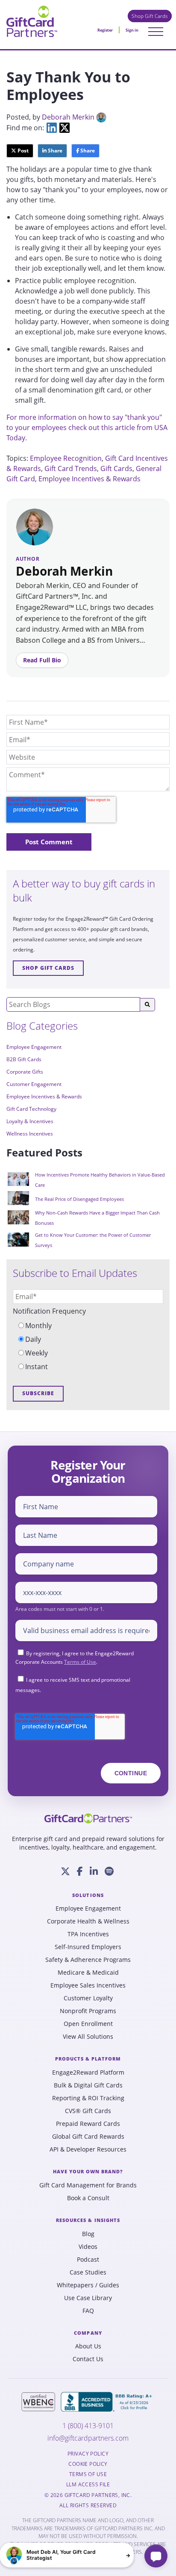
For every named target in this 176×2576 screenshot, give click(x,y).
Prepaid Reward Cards (88, 2124)
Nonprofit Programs (88, 2011)
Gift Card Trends (71, 468)
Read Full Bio (42, 660)
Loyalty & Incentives (30, 1121)
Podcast (88, 2260)
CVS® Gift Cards (88, 2111)
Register (105, 30)
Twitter (65, 128)
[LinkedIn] (94, 1871)
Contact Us (88, 2359)
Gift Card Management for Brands (88, 2185)
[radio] (88, 1326)
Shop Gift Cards (150, 16)
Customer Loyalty (88, 1998)
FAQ (88, 2311)
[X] (65, 1871)
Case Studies (88, 2272)
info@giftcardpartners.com (88, 2438)
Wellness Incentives (30, 1134)
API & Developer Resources (88, 2149)
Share (54, 151)
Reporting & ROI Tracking (88, 2098)
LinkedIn (52, 128)
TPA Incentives (88, 1934)
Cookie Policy (88, 2464)
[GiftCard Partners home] (88, 1818)
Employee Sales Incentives (88, 1985)
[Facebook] (80, 1871)
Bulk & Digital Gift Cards (88, 2085)
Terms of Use (80, 1662)
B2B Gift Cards (24, 1059)
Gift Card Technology (31, 1109)
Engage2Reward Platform (88, 2073)
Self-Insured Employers (88, 1947)
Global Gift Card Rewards (88, 2137)
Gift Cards (116, 468)
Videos (88, 2247)
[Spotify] (109, 1871)
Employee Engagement (34, 1047)
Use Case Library (88, 2298)
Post (22, 151)
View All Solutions (88, 2037)
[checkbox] (88, 1346)
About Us (88, 2346)
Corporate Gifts (25, 1072)
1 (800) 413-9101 (88, 2426)
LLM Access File (88, 2485)
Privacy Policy (88, 2454)
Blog (88, 2234)
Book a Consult (88, 2198)
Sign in (132, 30)
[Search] (147, 1005)
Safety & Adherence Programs (88, 1960)
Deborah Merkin (68, 117)
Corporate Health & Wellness (88, 1921)
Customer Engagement (34, 1084)
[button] (67, 2555)
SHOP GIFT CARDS (48, 968)
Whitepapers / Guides (88, 2285)
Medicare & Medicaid (88, 1973)
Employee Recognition (66, 458)
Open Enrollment (88, 2024)
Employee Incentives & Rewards (89, 479)
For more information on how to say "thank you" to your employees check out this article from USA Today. (87, 427)
